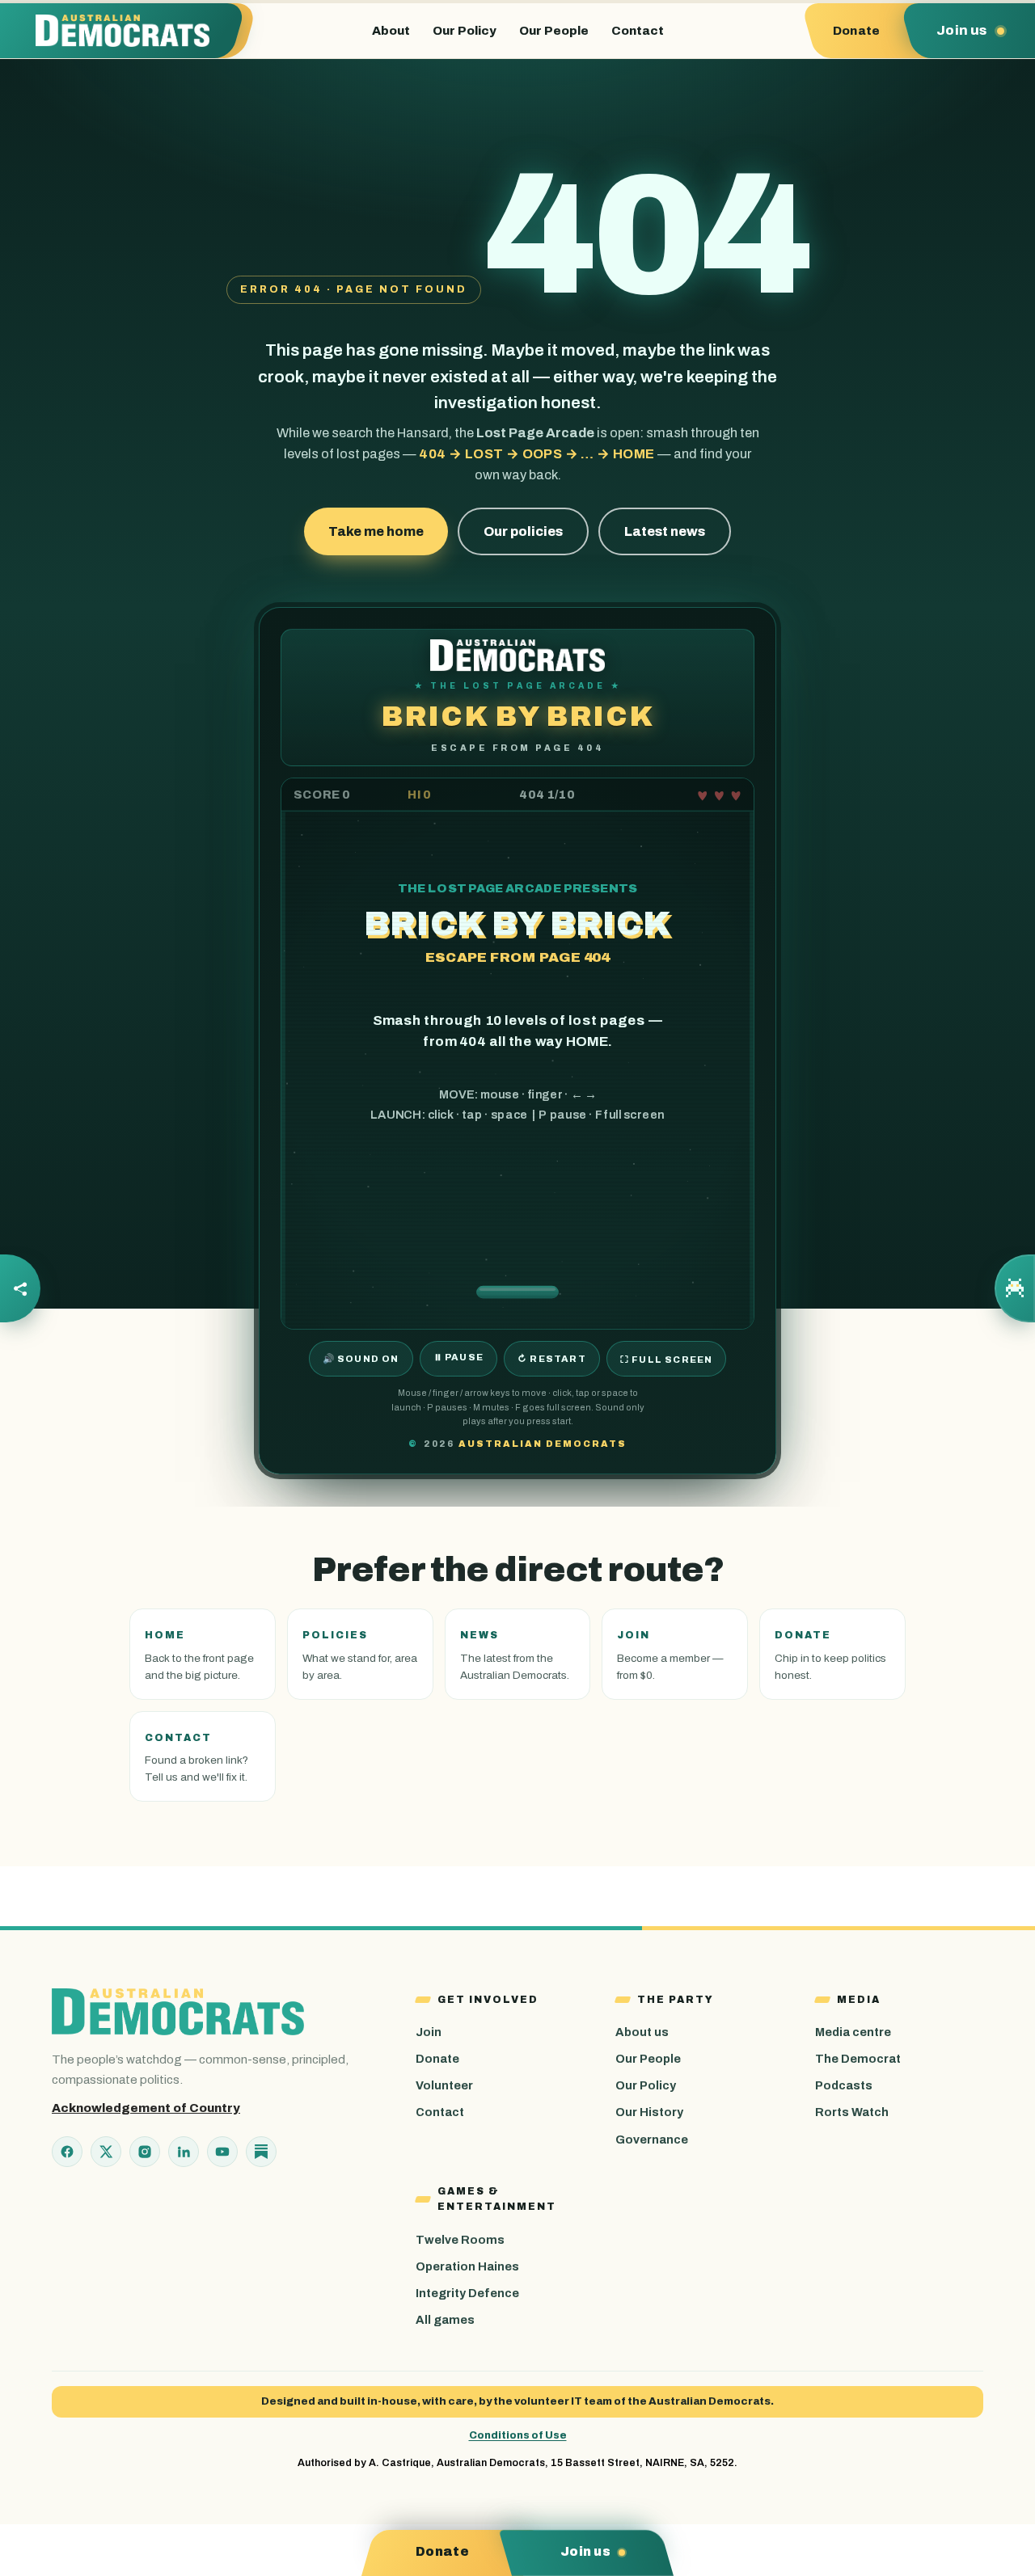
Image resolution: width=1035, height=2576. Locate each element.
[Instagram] (145, 2152)
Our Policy (465, 31)
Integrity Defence (467, 2293)
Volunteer (444, 2085)
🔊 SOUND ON (361, 1359)
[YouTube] (222, 2152)
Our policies (523, 531)
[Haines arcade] (1015, 1288)
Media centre (853, 2032)
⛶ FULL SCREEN (667, 1360)
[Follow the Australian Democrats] (20, 1288)
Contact (638, 31)
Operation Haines (467, 2266)
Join (429, 2032)
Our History (649, 2112)
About (391, 31)
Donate (437, 2059)
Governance (652, 2140)
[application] (517, 1054)
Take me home (376, 531)
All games (445, 2320)
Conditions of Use (518, 2435)
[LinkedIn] (184, 2152)
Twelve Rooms (460, 2240)
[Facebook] (67, 2152)
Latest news (665, 531)
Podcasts (844, 2085)
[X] (106, 2152)
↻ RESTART (552, 1359)
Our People (554, 31)
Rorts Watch (852, 2112)
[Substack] (261, 2152)
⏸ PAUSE (458, 1357)
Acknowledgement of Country (146, 2108)
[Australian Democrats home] (131, 31)
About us (642, 2032)
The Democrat (858, 2059)
